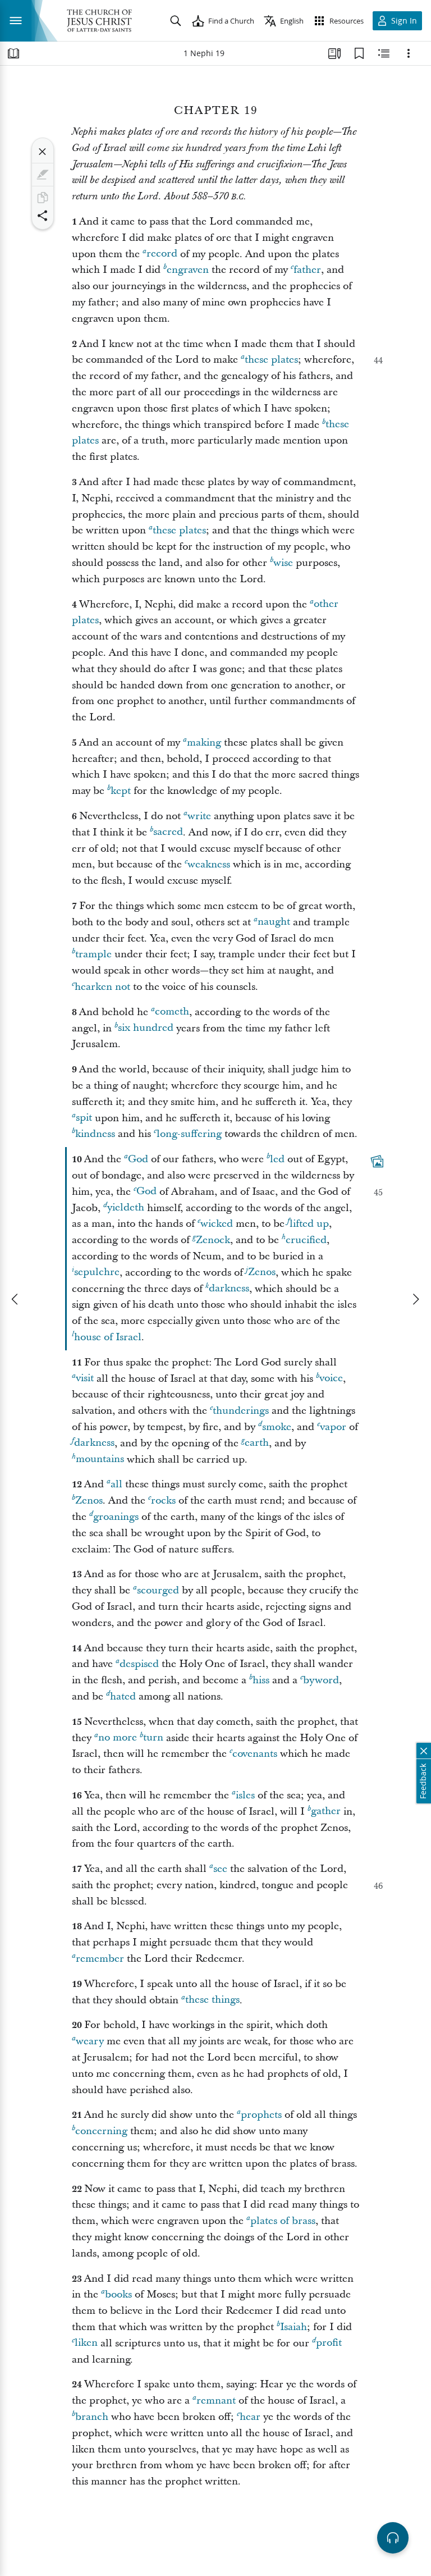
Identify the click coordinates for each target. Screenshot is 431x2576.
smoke (277, 1427)
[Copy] (43, 198)
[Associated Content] (377, 1162)
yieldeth (126, 1208)
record (162, 254)
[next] (415, 1299)
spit (84, 1118)
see (220, 1869)
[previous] (16, 1299)
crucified (306, 1240)
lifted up (309, 1224)
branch (92, 2417)
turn (153, 1738)
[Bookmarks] (359, 53)
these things (212, 2000)
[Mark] (43, 175)
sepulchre (97, 1273)
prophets (261, 2115)
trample (93, 954)
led (277, 1159)
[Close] (43, 152)
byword (321, 1680)
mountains (100, 1460)
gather (326, 1812)
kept (121, 791)
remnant (216, 2401)
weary (90, 2041)
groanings (116, 1517)
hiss (261, 1680)
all (116, 1484)
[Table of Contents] (13, 53)
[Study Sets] (334, 53)
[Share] (43, 216)
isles (245, 1795)
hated (123, 1696)
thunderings (241, 1411)
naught (274, 922)
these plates (271, 360)
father (307, 270)
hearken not (102, 987)
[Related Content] (384, 53)
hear (250, 2417)
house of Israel (108, 1337)
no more (118, 1738)
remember (100, 1959)
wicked (217, 1224)
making (204, 743)
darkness (229, 1289)
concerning (101, 2131)
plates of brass (283, 2221)
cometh (172, 1012)
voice (331, 1379)
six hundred (146, 1028)
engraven (188, 270)
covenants (255, 1754)
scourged (158, 1590)
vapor (333, 1427)
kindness (95, 1134)
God (138, 1159)
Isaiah (294, 2327)
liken (86, 2343)
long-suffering (189, 1134)
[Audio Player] (393, 2538)
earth (257, 1443)
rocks (163, 1501)
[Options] (409, 53)
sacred (168, 832)
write (199, 816)
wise (283, 563)
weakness (209, 864)
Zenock (213, 1240)
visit (85, 1379)
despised (139, 1664)
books (118, 2294)
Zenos (262, 1273)
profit (329, 2343)
